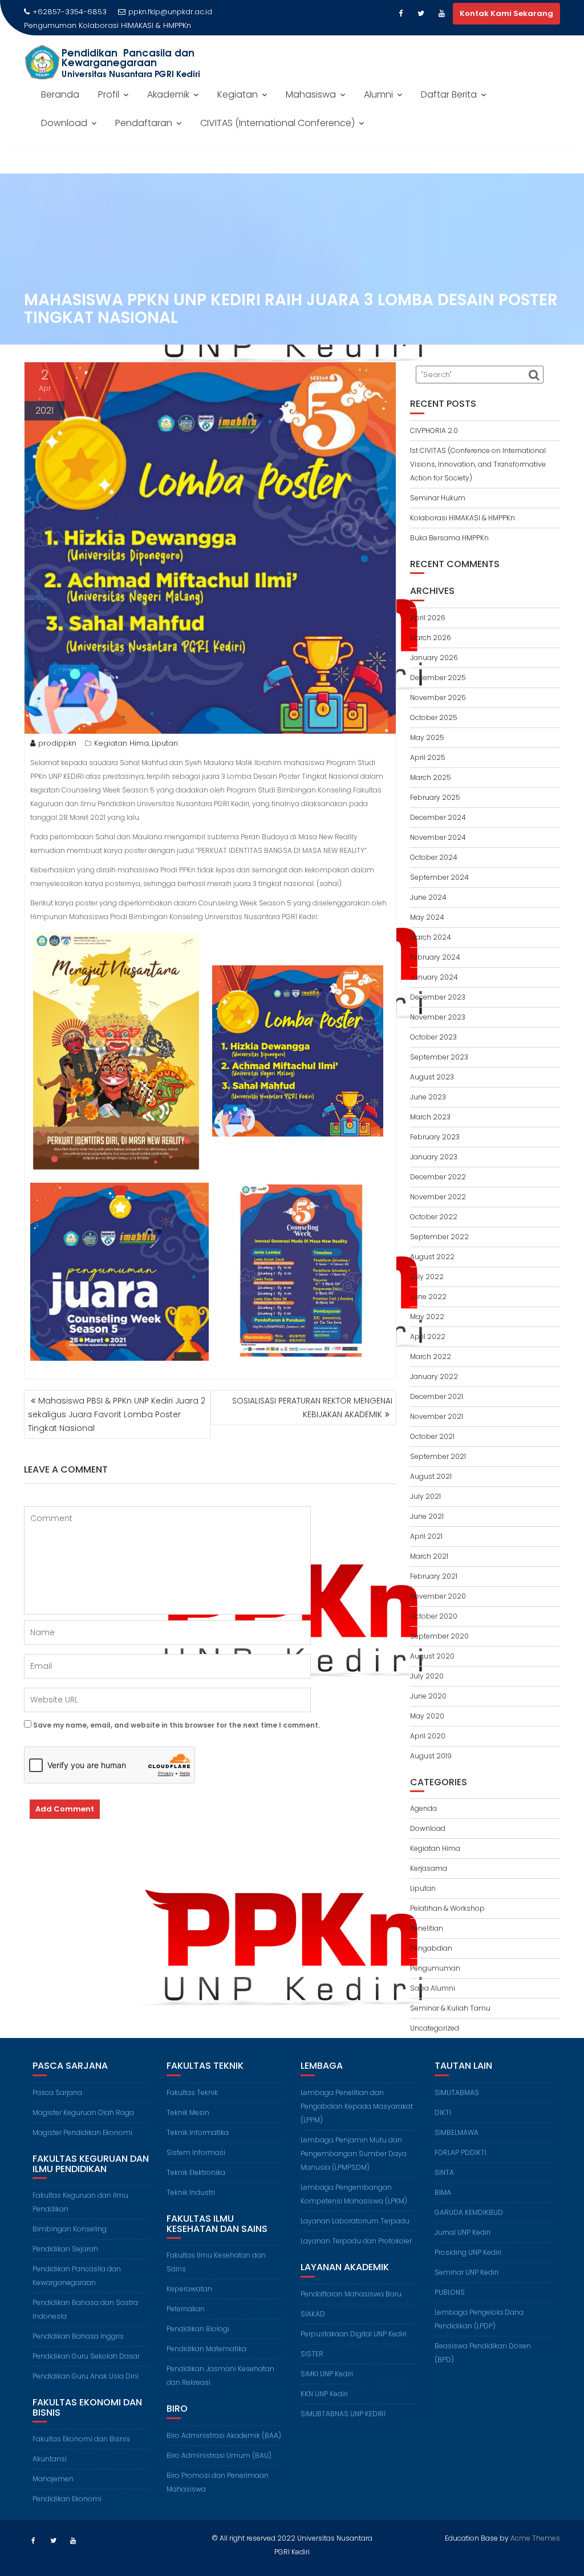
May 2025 (427, 737)
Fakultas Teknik (192, 2092)
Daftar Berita (449, 94)
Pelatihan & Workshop (447, 1908)
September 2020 (439, 1636)
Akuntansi (50, 2459)
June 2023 (428, 1097)
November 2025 (438, 697)
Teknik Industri (191, 2192)
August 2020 (432, 1656)
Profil (109, 94)
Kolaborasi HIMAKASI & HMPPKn (135, 25)
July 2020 (427, 1676)
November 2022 (438, 1197)
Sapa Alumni (433, 1988)
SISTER (312, 2354)
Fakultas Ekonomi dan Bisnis (81, 2439)
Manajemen (53, 2479)
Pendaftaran (144, 123)
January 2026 (434, 658)
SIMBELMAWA (457, 2132)
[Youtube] (441, 14)
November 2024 (438, 837)
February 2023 (435, 1137)
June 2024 (428, 897)
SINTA (444, 2172)
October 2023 (433, 1037)
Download (64, 123)
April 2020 (428, 1736)
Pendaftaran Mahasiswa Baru (351, 2294)
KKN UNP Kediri (324, 2394)
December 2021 (437, 1396)
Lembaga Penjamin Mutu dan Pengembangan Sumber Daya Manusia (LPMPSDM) (354, 2154)
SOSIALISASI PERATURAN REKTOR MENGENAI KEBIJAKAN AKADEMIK (312, 1408)
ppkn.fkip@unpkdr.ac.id (170, 12)
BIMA (443, 2192)
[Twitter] (421, 14)
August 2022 (432, 1257)
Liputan (165, 743)
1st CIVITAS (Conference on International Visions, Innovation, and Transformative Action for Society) (478, 464)
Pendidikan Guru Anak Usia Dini (86, 2376)
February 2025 (435, 797)
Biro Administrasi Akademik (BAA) (224, 2435)
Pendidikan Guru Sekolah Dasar (86, 2356)
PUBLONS (450, 2292)
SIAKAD (313, 2314)
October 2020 (434, 1616)
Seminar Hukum (438, 498)
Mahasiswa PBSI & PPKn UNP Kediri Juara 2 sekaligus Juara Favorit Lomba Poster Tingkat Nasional (117, 1414)
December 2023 (438, 997)
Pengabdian (431, 1948)
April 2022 (428, 1336)
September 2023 (439, 1057)
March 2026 (431, 638)
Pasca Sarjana (57, 2092)
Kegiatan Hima (121, 743)
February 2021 (434, 1576)
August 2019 (431, 1756)
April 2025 (428, 757)
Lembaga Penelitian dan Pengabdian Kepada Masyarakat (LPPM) (357, 2106)
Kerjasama (429, 1868)
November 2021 (437, 1416)
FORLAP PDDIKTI (461, 2152)
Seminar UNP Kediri (467, 2272)
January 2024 (434, 977)
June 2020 (428, 1696)
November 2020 (438, 1596)
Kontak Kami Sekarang (506, 13)
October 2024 (434, 857)
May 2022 (427, 1317)
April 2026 (428, 618)
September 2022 (439, 1237)
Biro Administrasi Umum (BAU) (219, 2455)
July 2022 (427, 1277)
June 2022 (428, 1297)
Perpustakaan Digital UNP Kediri (354, 2334)
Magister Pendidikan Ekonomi (82, 2132)
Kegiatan (238, 94)
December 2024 (438, 817)
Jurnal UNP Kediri (463, 2232)
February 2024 (435, 957)
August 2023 (432, 1077)
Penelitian (427, 1928)
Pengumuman (435, 1968)
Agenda (423, 1808)
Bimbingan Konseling (70, 2229)
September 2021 (438, 1456)
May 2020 (427, 1716)
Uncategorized (435, 2028)
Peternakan (186, 2309)
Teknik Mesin (188, 2112)
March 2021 (429, 1556)
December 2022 (438, 1177)
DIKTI (443, 2112)
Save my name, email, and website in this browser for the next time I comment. (177, 1725)
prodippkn (57, 743)
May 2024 (427, 917)
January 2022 (434, 1376)
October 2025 (434, 717)
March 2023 (430, 1117)
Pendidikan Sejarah (65, 2249)
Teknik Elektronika (196, 2172)
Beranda (60, 94)
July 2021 (425, 1496)
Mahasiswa (311, 94)
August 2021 (431, 1476)
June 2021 (427, 1516)
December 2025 (438, 678)
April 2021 (426, 1536)
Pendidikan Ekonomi (67, 2499)
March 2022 (431, 1356)
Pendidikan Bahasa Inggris (78, 2336)
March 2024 (431, 937)
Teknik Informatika (198, 2132)
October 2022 (434, 1217)
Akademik (168, 94)
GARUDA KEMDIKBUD (469, 2212)
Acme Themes (535, 2538)
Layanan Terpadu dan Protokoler (356, 2241)
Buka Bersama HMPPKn (449, 538)
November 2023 (438, 1017)
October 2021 (432, 1436)
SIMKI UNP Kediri (327, 2374)
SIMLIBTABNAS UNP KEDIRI (343, 2414)
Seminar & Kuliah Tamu (450, 2008)
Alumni (378, 94)
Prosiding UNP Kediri (468, 2252)
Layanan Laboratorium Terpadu (355, 2221)
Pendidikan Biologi (198, 2329)
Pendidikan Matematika (206, 2349)
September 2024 (439, 877)
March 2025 (431, 777)
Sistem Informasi (196, 2152)
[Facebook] (400, 14)
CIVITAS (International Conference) (277, 123)
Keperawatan (189, 2289)
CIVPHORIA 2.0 (434, 430)
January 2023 (434, 1157)
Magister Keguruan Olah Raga (83, 2112)
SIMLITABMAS (457, 2092)
